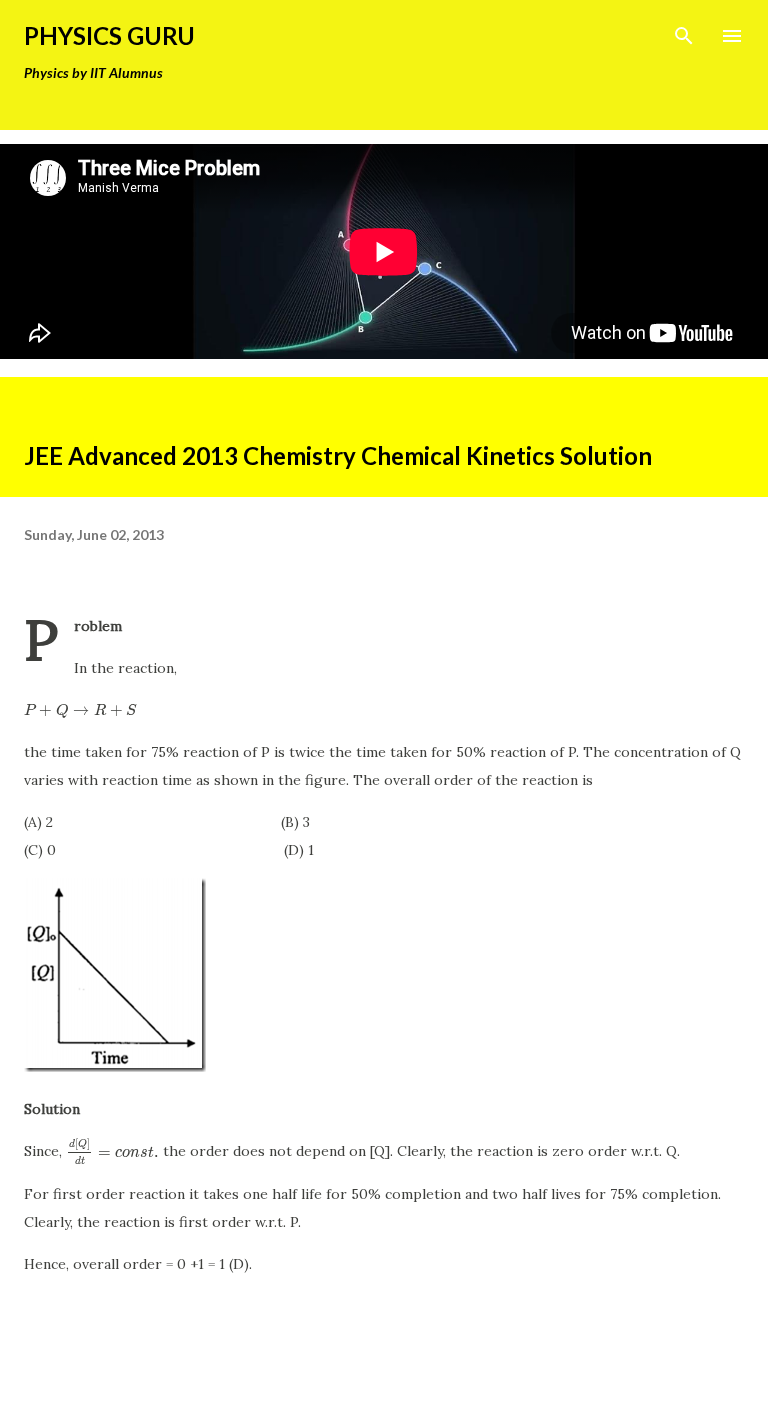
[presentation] (80, 710)
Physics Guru (109, 35)
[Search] (684, 36)
